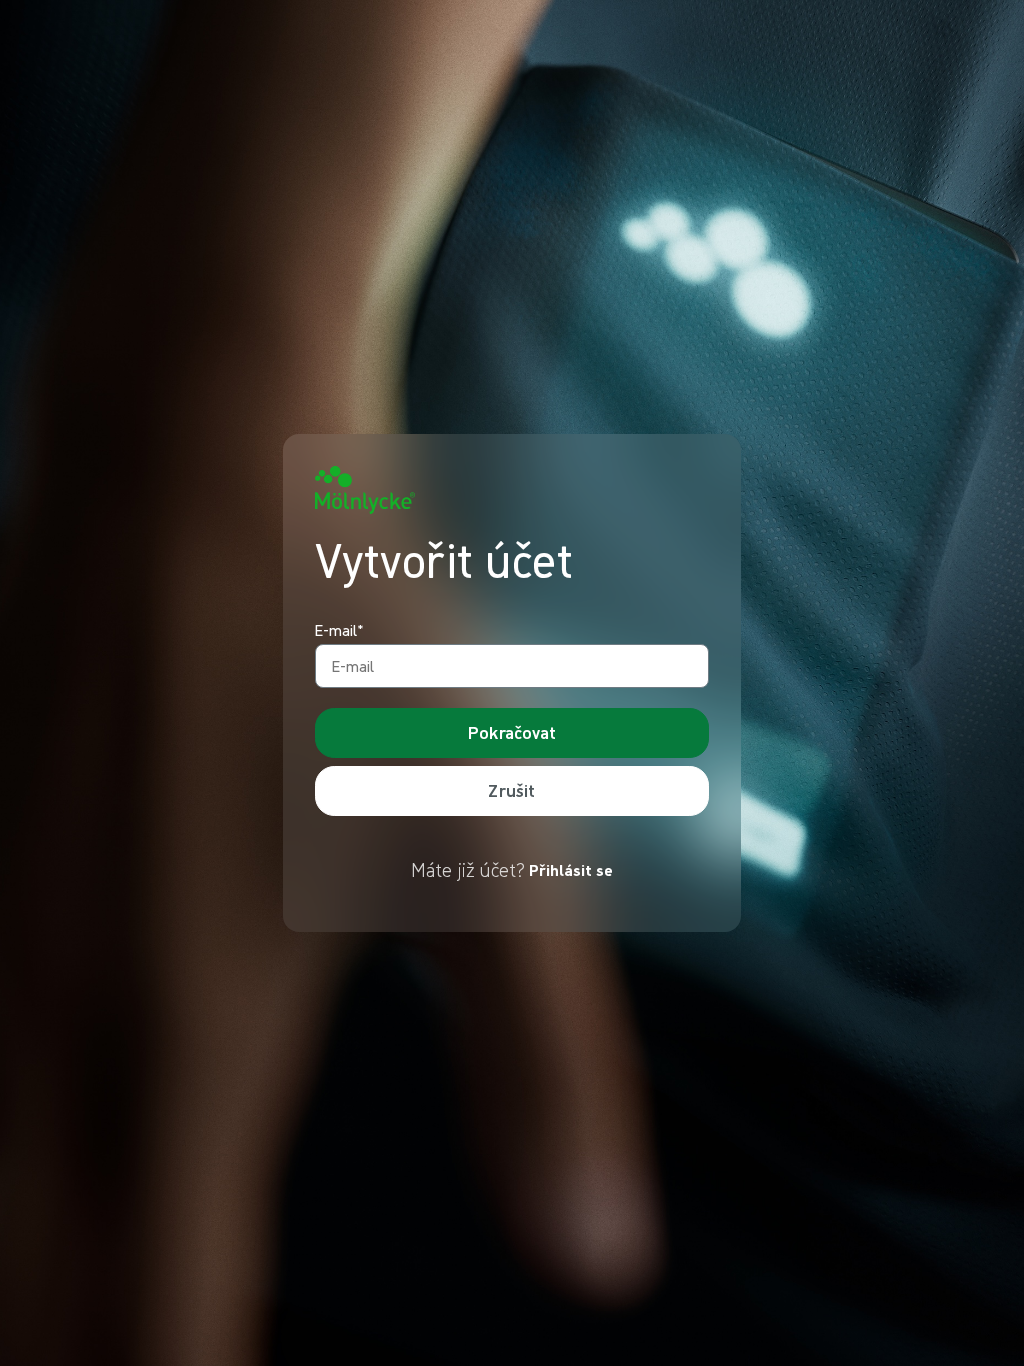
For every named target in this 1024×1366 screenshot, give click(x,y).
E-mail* (339, 631)
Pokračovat (512, 732)
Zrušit (511, 790)
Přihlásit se (571, 870)
